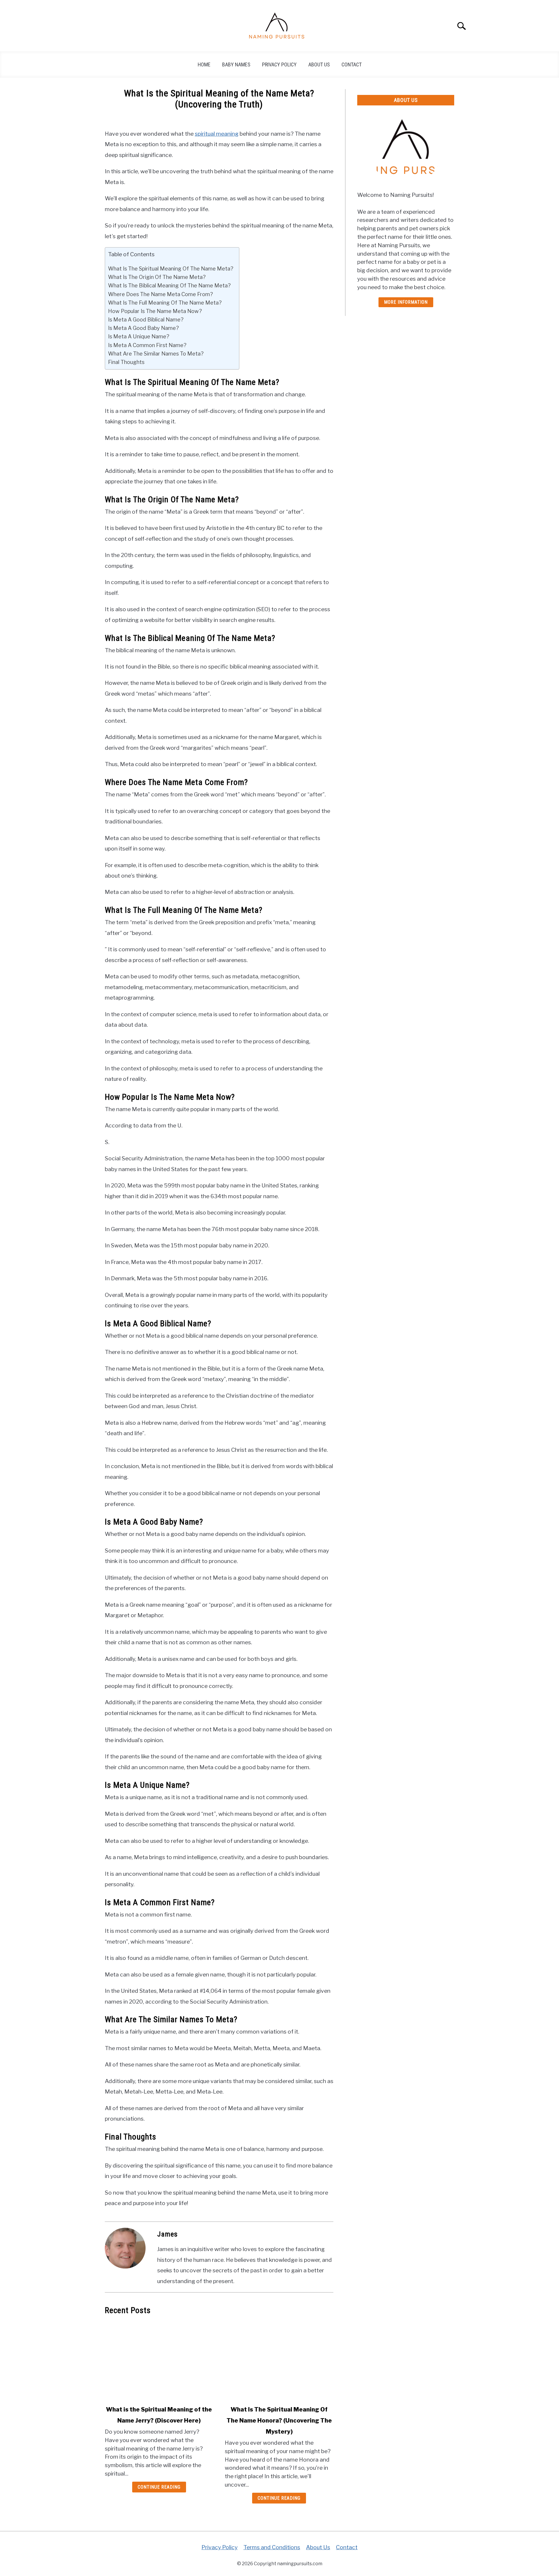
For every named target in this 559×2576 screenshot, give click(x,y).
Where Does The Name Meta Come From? (160, 294)
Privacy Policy (279, 64)
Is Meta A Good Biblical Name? (146, 319)
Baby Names (236, 64)
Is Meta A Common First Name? (147, 345)
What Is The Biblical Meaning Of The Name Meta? (169, 285)
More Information (406, 302)
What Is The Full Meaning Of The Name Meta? (165, 303)
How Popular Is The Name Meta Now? (155, 311)
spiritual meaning (217, 134)
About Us (319, 64)
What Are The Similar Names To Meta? (156, 353)
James (167, 2234)
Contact (352, 64)
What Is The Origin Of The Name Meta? (157, 277)
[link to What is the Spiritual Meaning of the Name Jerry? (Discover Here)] (159, 2360)
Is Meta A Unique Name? (139, 336)
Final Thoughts (126, 362)
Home (204, 64)
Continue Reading (159, 2487)
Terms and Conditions (272, 2547)
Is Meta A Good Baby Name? (143, 328)
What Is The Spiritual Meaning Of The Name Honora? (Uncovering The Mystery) (279, 2421)
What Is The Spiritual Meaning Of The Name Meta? (171, 268)
